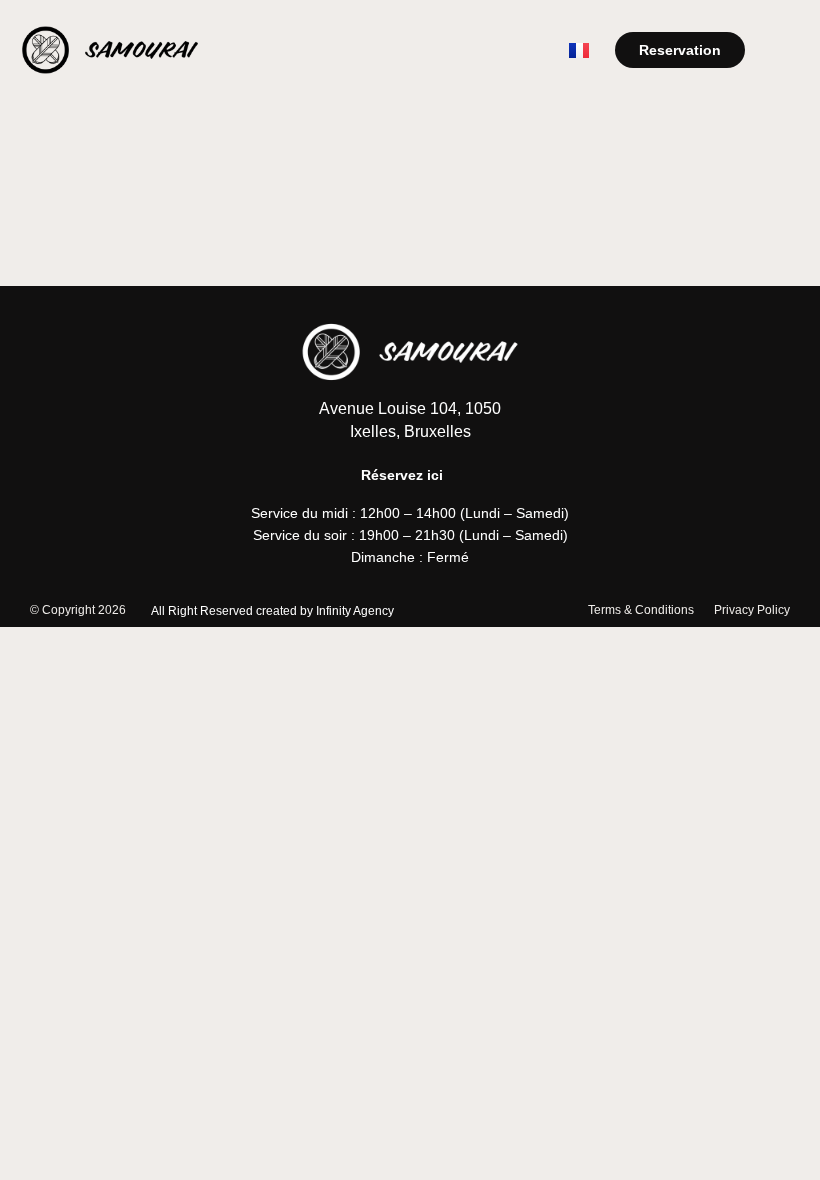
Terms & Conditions (641, 610)
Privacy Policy (752, 610)
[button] (784, 49)
